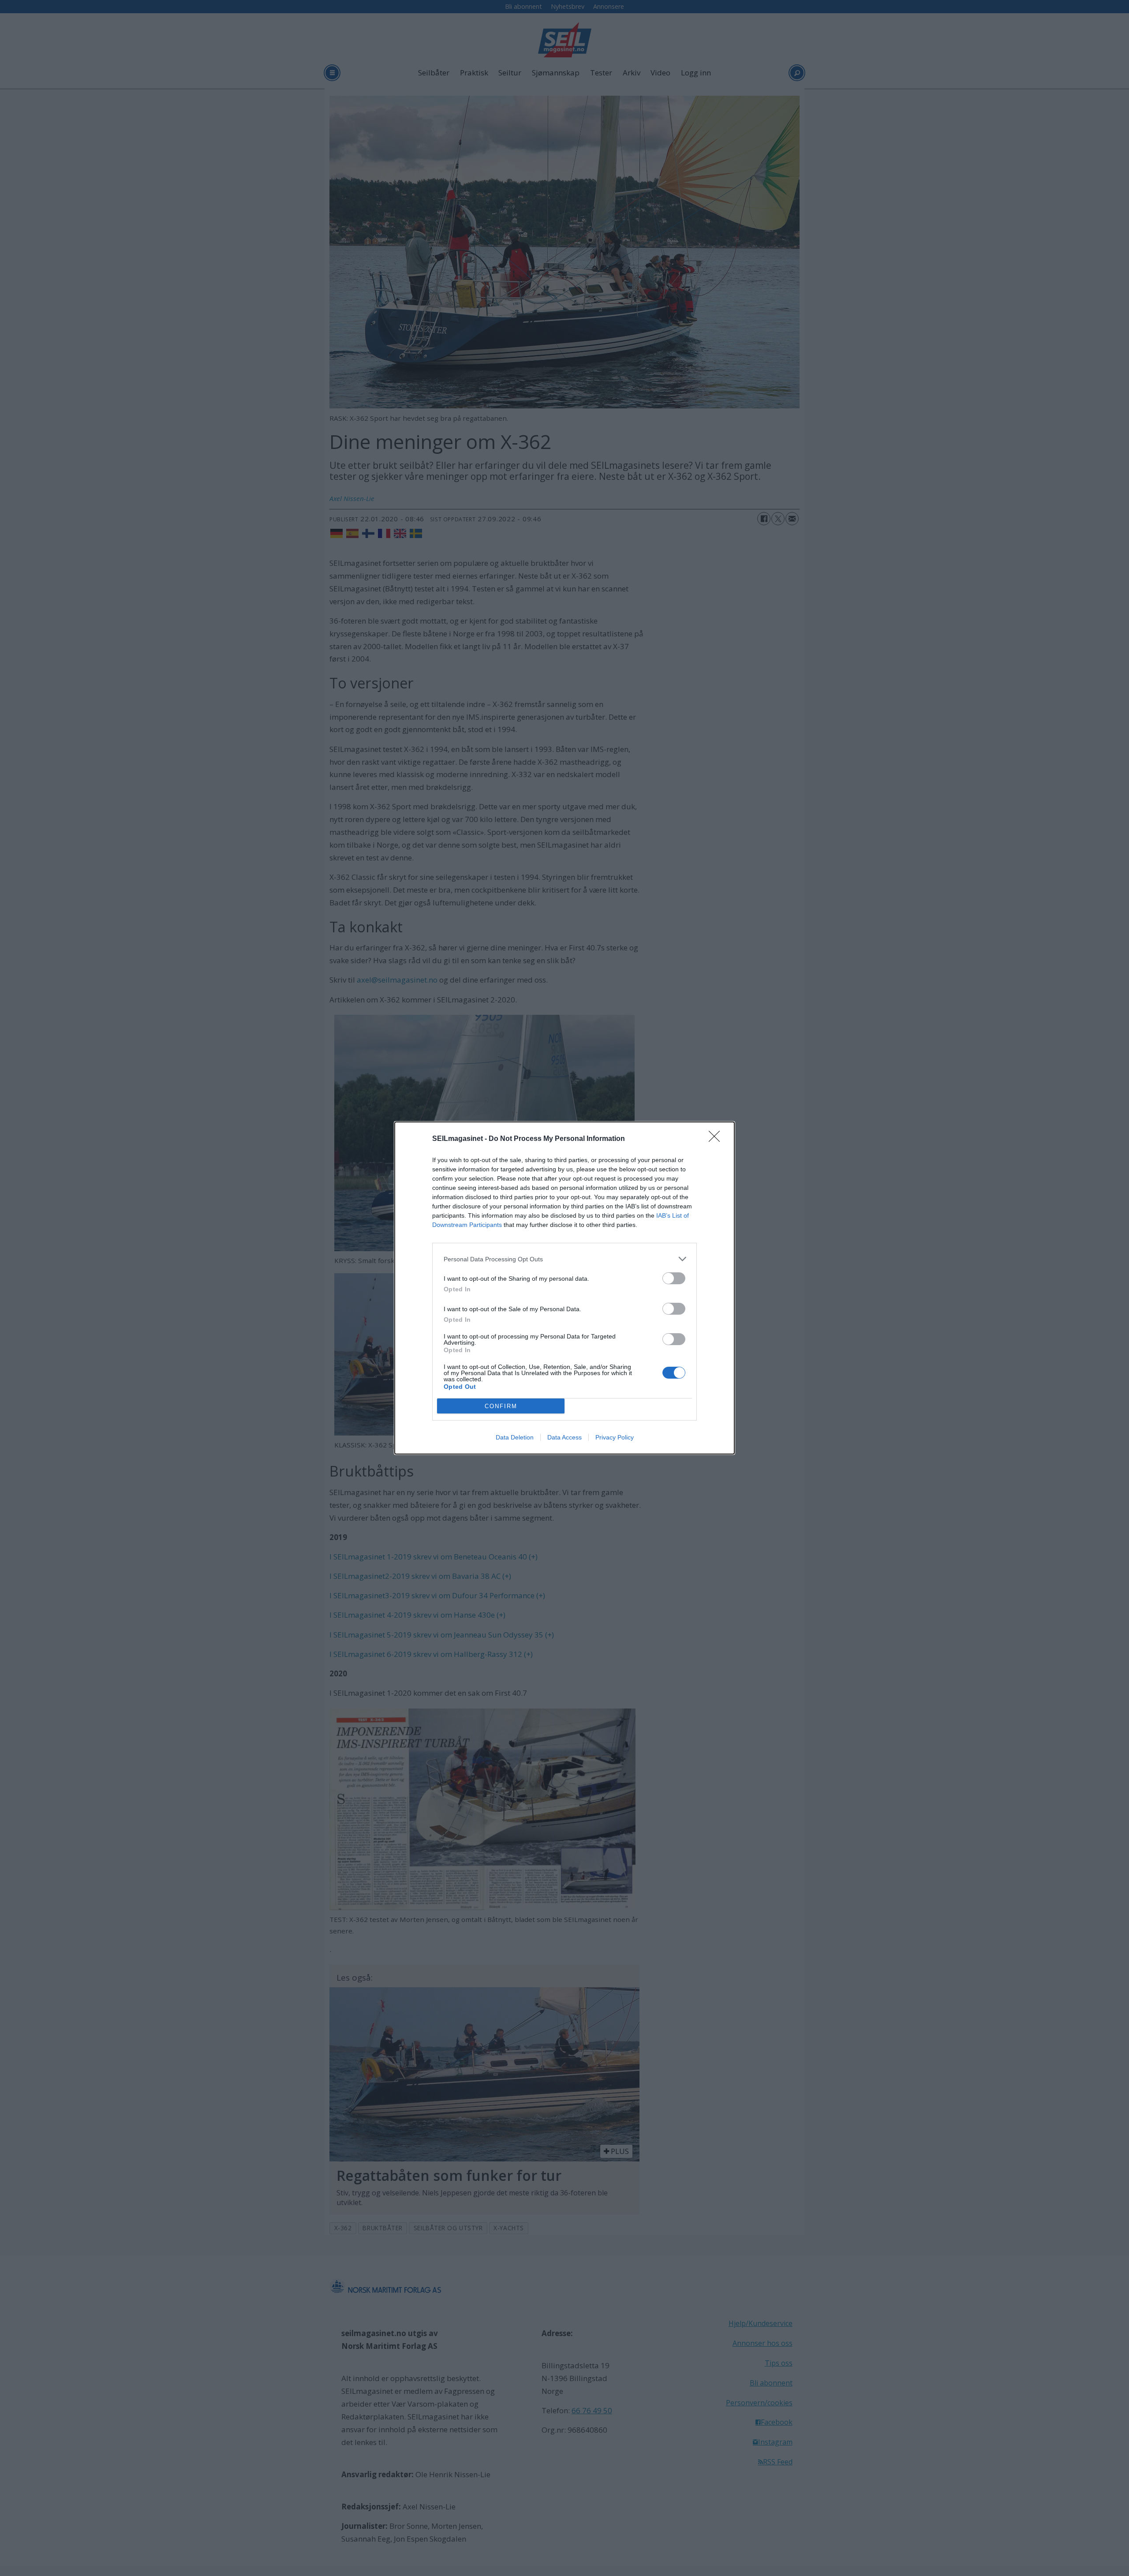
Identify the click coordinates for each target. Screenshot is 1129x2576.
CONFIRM (501, 1406)
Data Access (564, 1437)
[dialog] (564, 1288)
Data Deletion (515, 1437)
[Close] (717, 1139)
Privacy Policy (615, 1437)
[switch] (674, 1278)
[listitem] (564, 1259)
